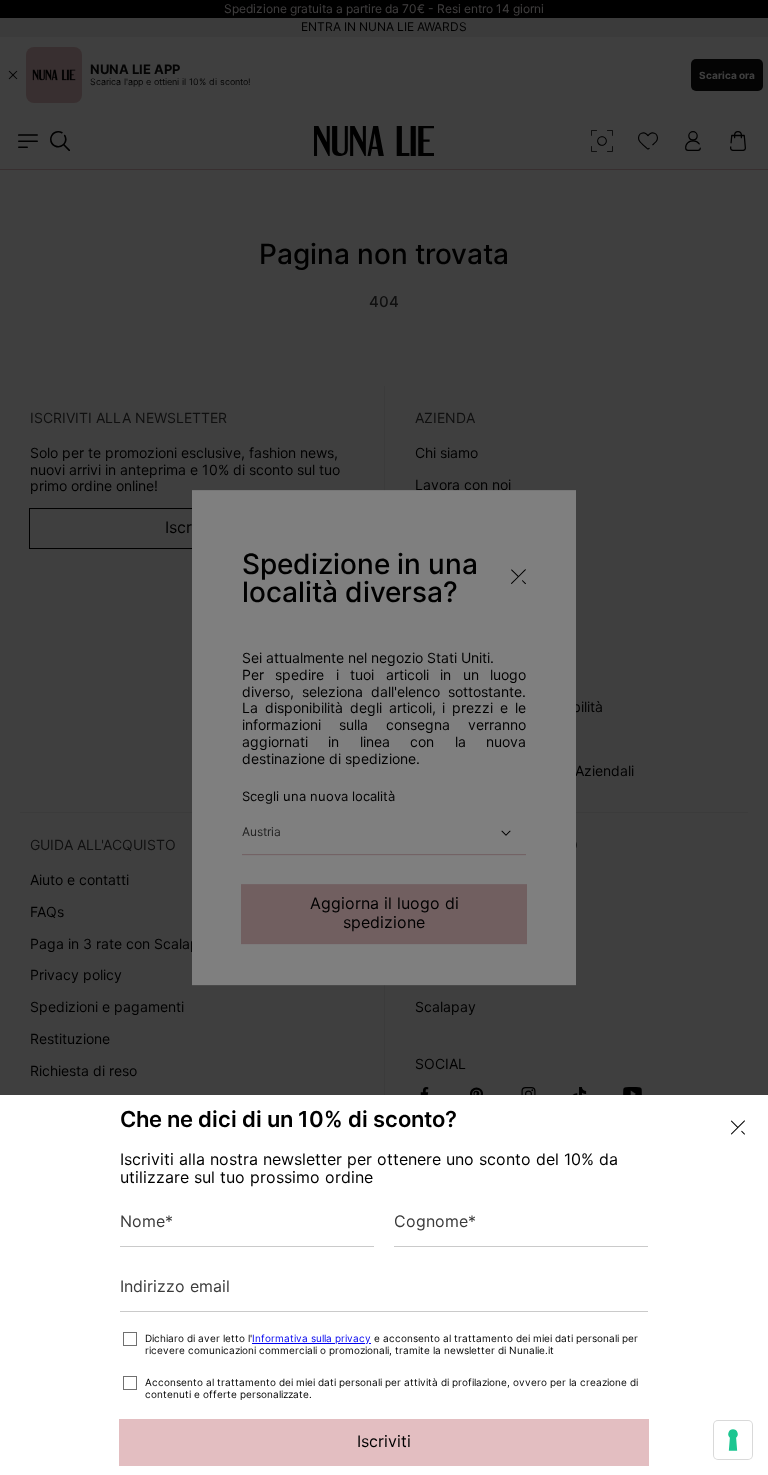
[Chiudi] (738, 1127)
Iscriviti (384, 1441)
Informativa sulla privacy (311, 1338)
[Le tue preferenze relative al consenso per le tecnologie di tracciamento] (733, 1440)
